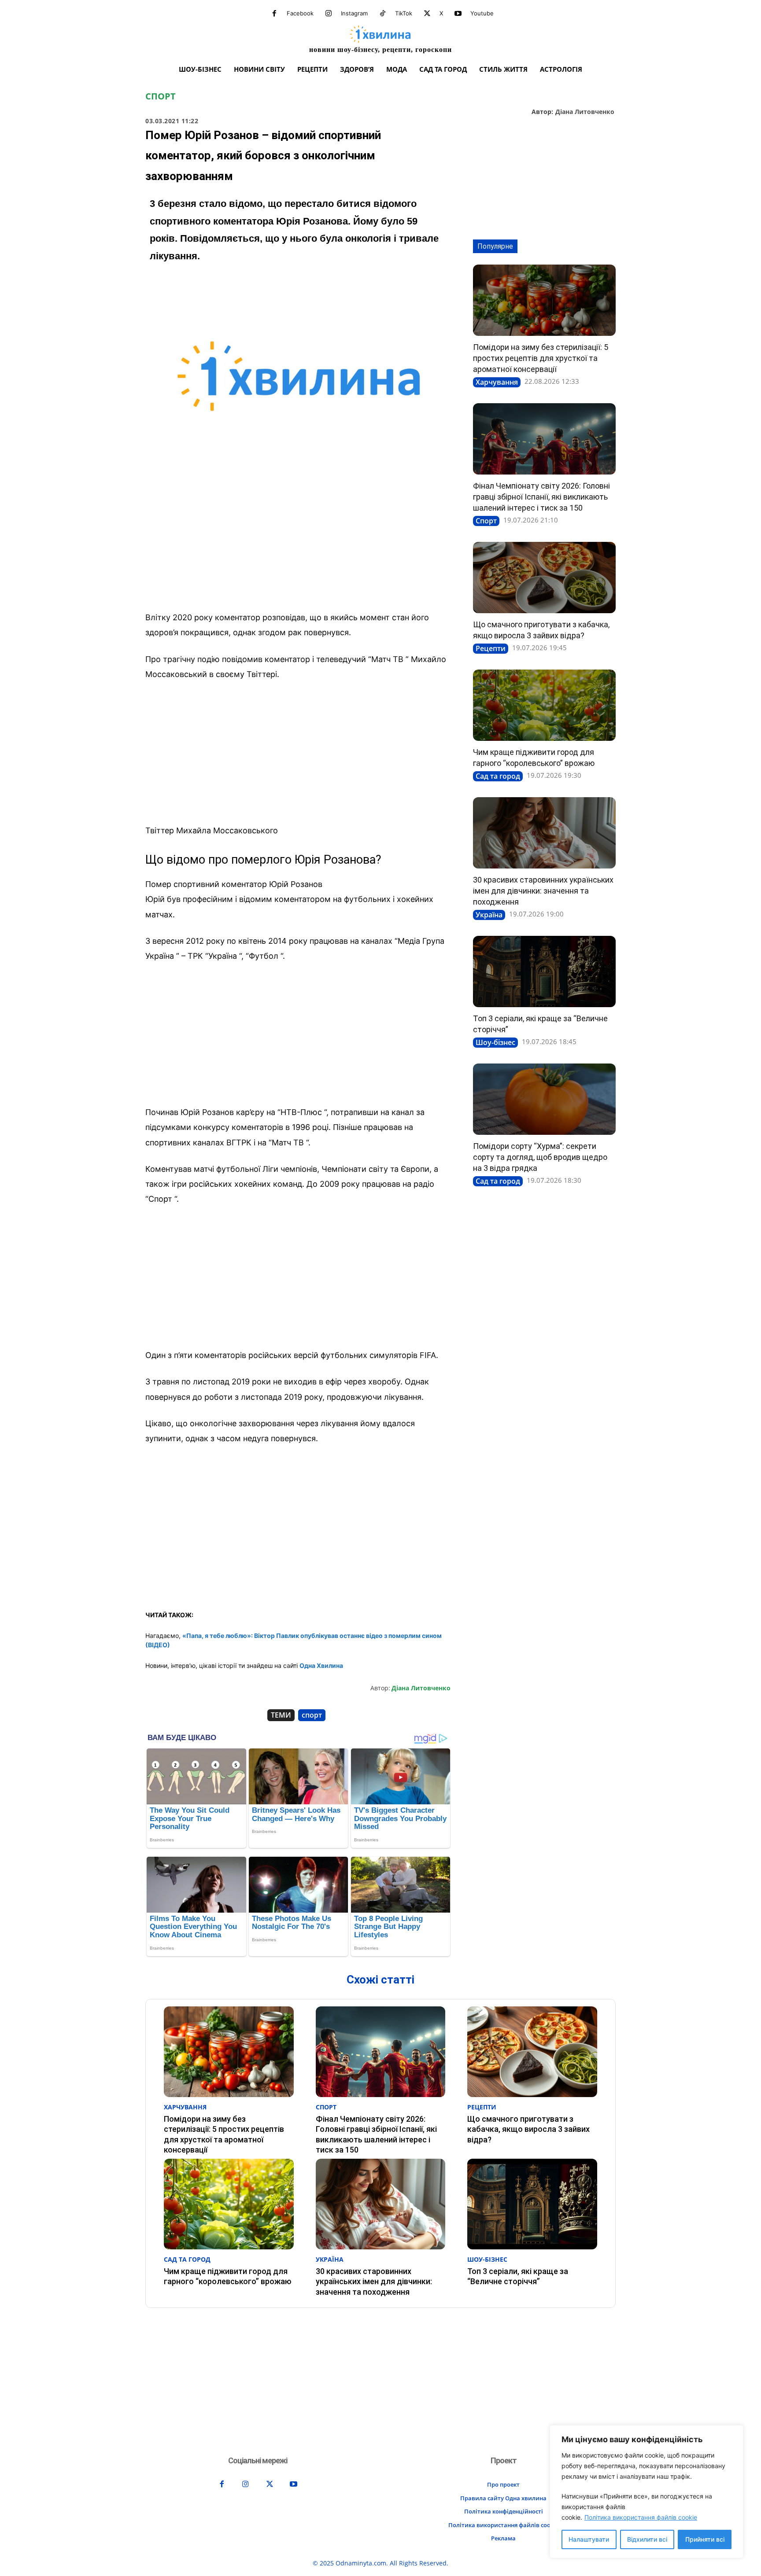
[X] (427, 14)
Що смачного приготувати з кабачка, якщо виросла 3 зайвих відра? (528, 2129)
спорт (312, 1715)
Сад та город (498, 776)
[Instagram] (329, 14)
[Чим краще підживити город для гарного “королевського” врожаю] (544, 705)
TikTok (404, 13)
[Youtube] (458, 14)
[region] (646, 2492)
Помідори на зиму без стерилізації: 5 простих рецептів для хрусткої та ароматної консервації (541, 358)
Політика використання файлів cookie (641, 2517)
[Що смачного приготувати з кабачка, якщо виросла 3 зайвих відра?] (544, 578)
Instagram (354, 13)
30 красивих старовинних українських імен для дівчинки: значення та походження (543, 891)
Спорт (161, 96)
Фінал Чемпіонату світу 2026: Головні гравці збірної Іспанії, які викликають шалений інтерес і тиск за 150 (541, 497)
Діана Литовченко (585, 112)
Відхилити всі (647, 2539)
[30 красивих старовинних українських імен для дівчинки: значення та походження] (544, 833)
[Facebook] (274, 14)
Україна (489, 915)
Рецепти (491, 648)
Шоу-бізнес (495, 1042)
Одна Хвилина (321, 1665)
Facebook (300, 13)
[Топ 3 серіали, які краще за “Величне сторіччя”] (544, 972)
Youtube (482, 13)
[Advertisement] (299, 539)
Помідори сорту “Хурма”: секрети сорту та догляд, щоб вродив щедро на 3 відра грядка (540, 1157)
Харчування (497, 382)
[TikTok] (383, 14)
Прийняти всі (705, 2539)
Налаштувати (589, 2539)
